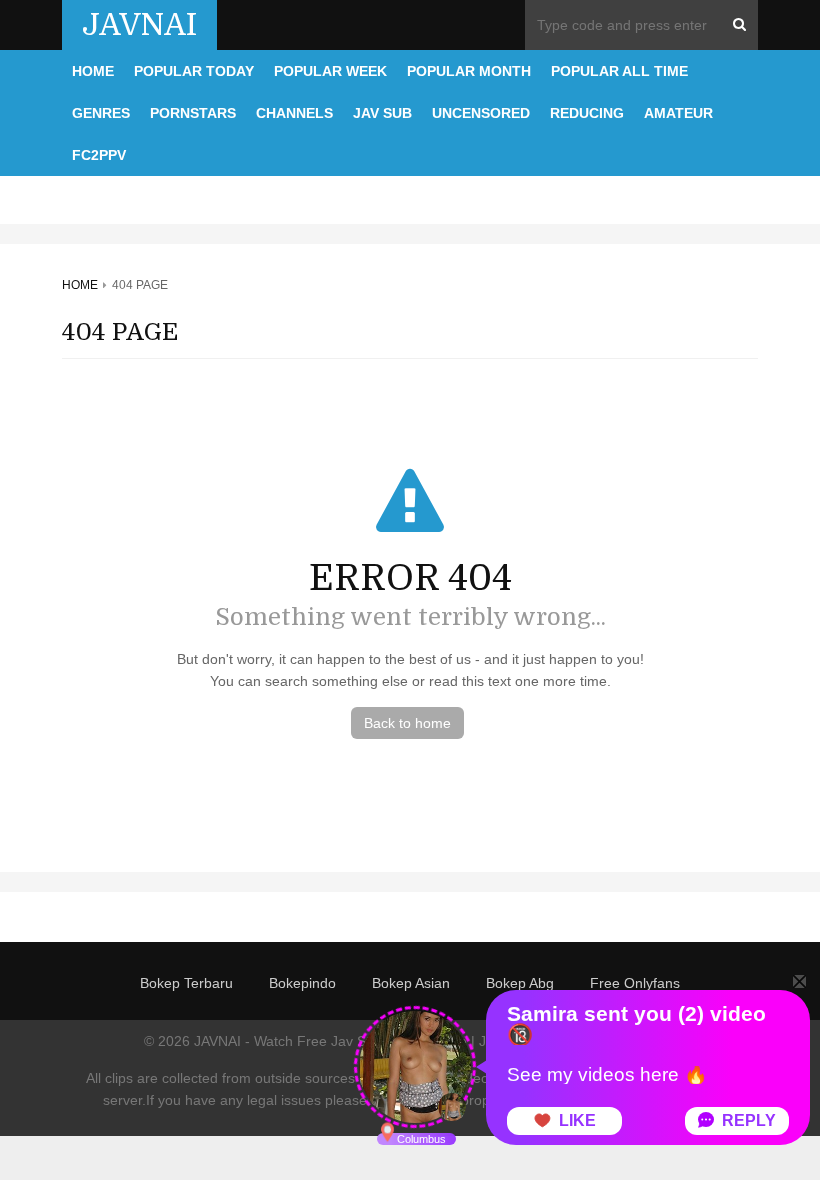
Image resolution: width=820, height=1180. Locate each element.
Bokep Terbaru (186, 983)
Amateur (678, 113)
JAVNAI (139, 25)
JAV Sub (382, 113)
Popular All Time (619, 71)
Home (93, 71)
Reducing (587, 113)
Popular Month (469, 71)
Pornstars (193, 113)
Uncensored (481, 113)
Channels (294, 113)
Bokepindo (302, 983)
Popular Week (330, 71)
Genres (101, 113)
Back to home (407, 723)
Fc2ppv (99, 155)
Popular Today (194, 71)
